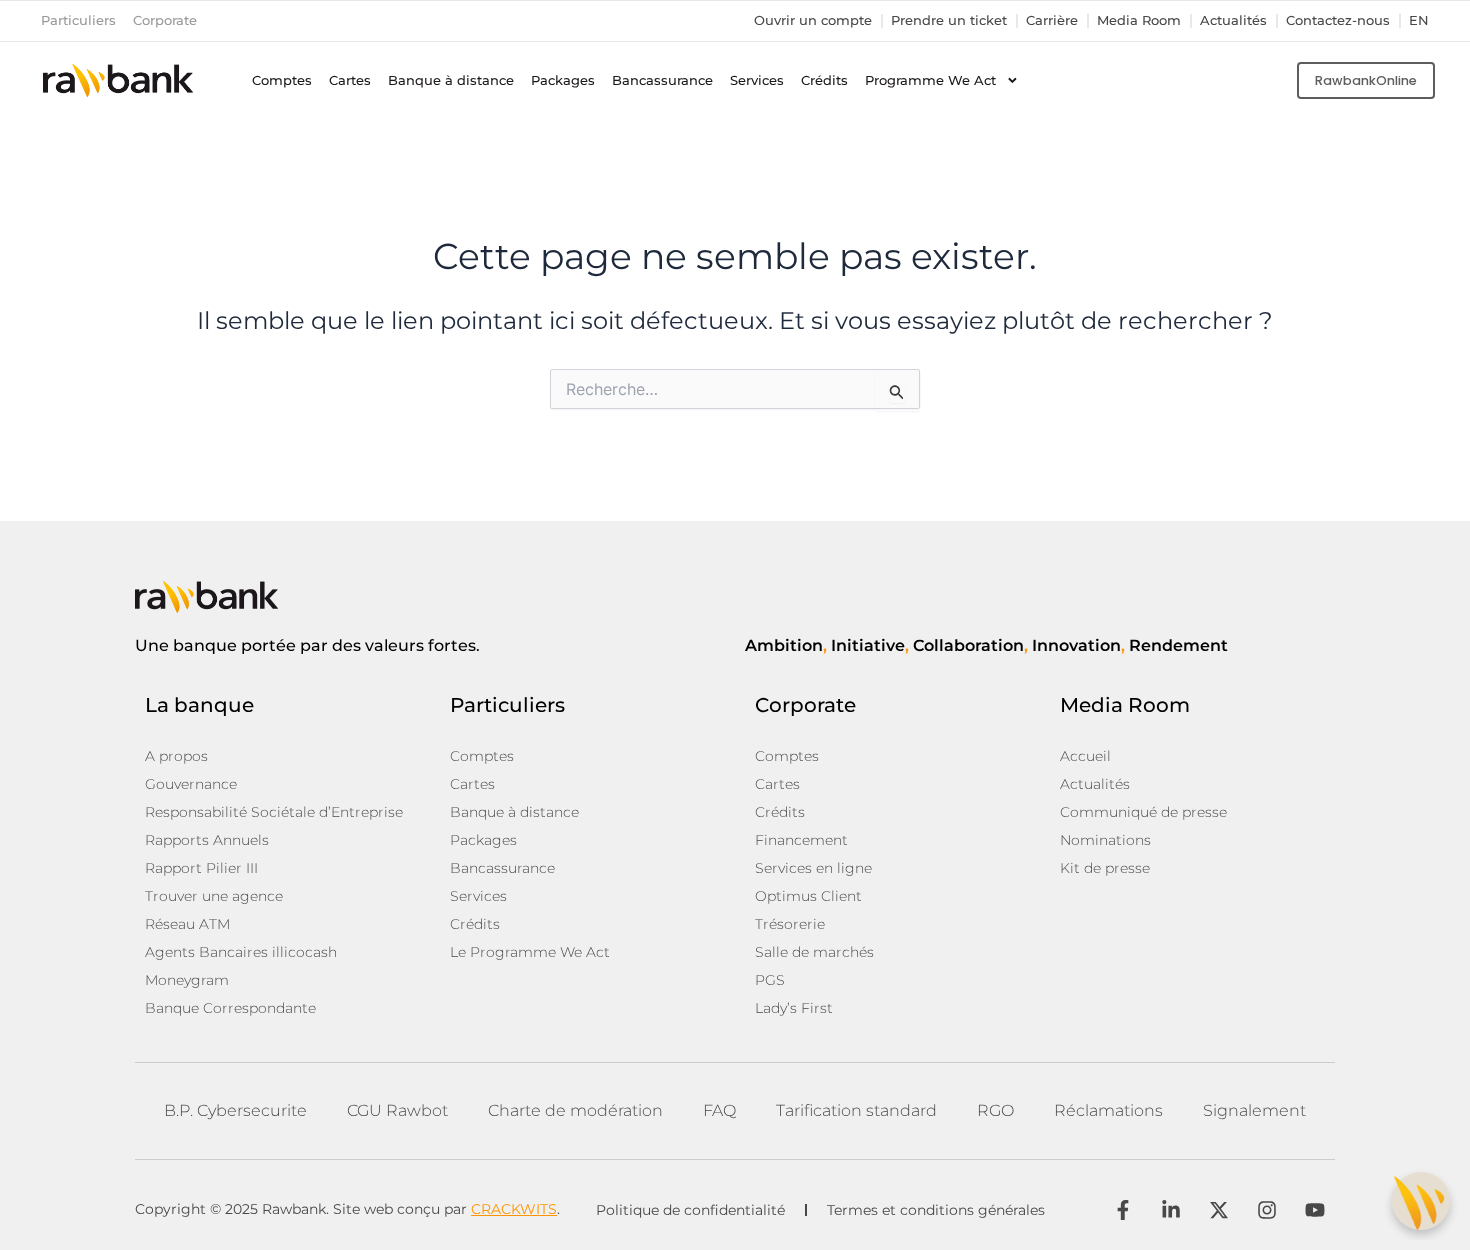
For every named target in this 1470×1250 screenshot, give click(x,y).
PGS (770, 980)
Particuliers (78, 20)
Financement (801, 840)
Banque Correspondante (230, 1008)
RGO (995, 1110)
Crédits (824, 80)
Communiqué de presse (1143, 812)
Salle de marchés (814, 952)
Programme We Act (930, 80)
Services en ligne (813, 868)
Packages (563, 80)
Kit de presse (1105, 868)
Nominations (1105, 840)
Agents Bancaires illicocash (241, 952)
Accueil (1085, 756)
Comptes (282, 80)
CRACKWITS (514, 1209)
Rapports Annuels (207, 840)
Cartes (350, 80)
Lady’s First (794, 1008)
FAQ (719, 1110)
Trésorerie (790, 924)
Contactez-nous (1338, 20)
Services (757, 80)
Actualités (1233, 20)
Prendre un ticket (949, 20)
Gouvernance (191, 784)
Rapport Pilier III (201, 868)
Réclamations (1108, 1110)
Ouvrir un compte (813, 20)
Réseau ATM (187, 924)
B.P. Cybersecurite (235, 1110)
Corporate (165, 20)
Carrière (1052, 20)
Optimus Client (808, 896)
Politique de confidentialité (690, 1210)
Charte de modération (575, 1110)
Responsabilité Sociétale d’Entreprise (274, 812)
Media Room (1139, 20)
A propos (176, 756)
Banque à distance (451, 80)
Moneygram (187, 980)
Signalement (1254, 1110)
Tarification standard (856, 1110)
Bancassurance (662, 80)
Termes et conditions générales (936, 1210)
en (1419, 20)
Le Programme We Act (530, 952)
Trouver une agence (214, 896)
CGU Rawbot (397, 1110)
